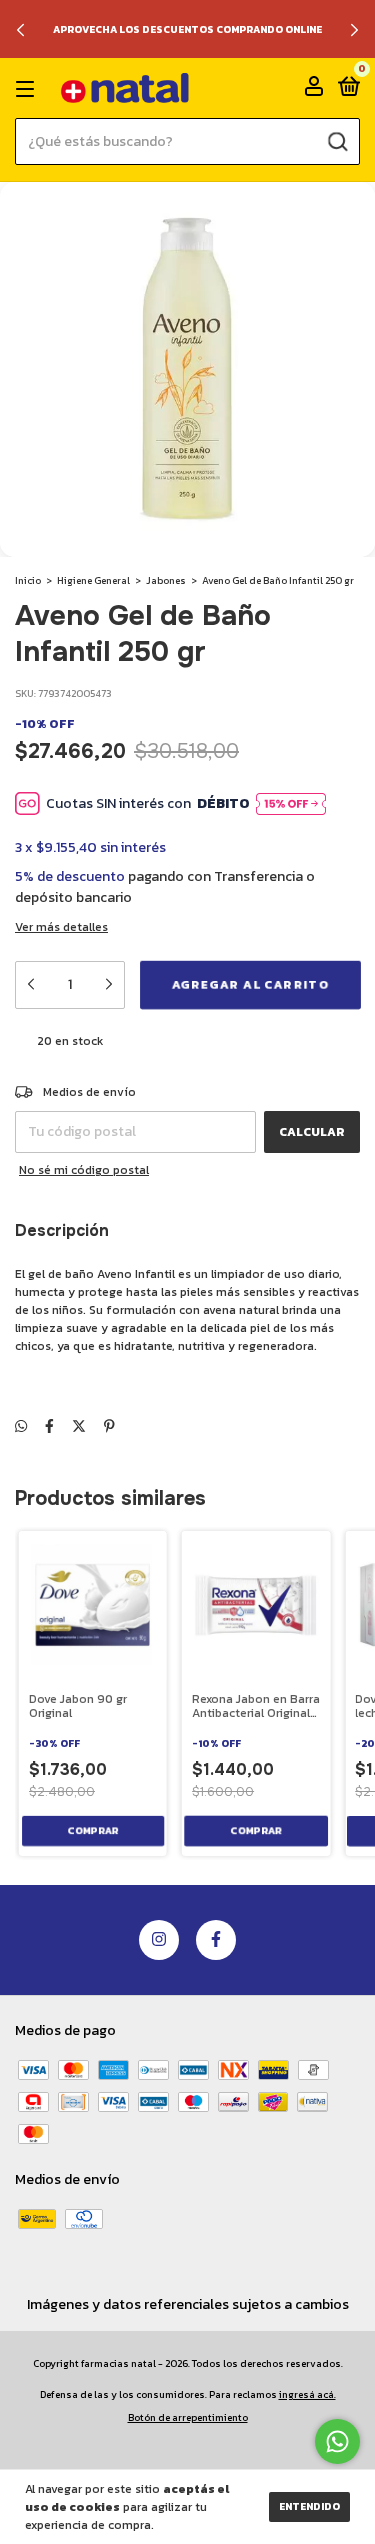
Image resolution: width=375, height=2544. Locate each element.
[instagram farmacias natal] (159, 1940)
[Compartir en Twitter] (79, 1426)
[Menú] (28, 89)
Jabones (166, 580)
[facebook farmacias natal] (216, 1940)
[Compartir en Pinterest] (109, 1426)
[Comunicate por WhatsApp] (337, 2441)
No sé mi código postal (84, 1170)
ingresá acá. (307, 2394)
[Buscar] (336, 141)
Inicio (28, 580)
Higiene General (93, 580)
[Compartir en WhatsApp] (21, 1426)
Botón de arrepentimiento (188, 2417)
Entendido (309, 2506)
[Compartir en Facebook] (49, 1426)
